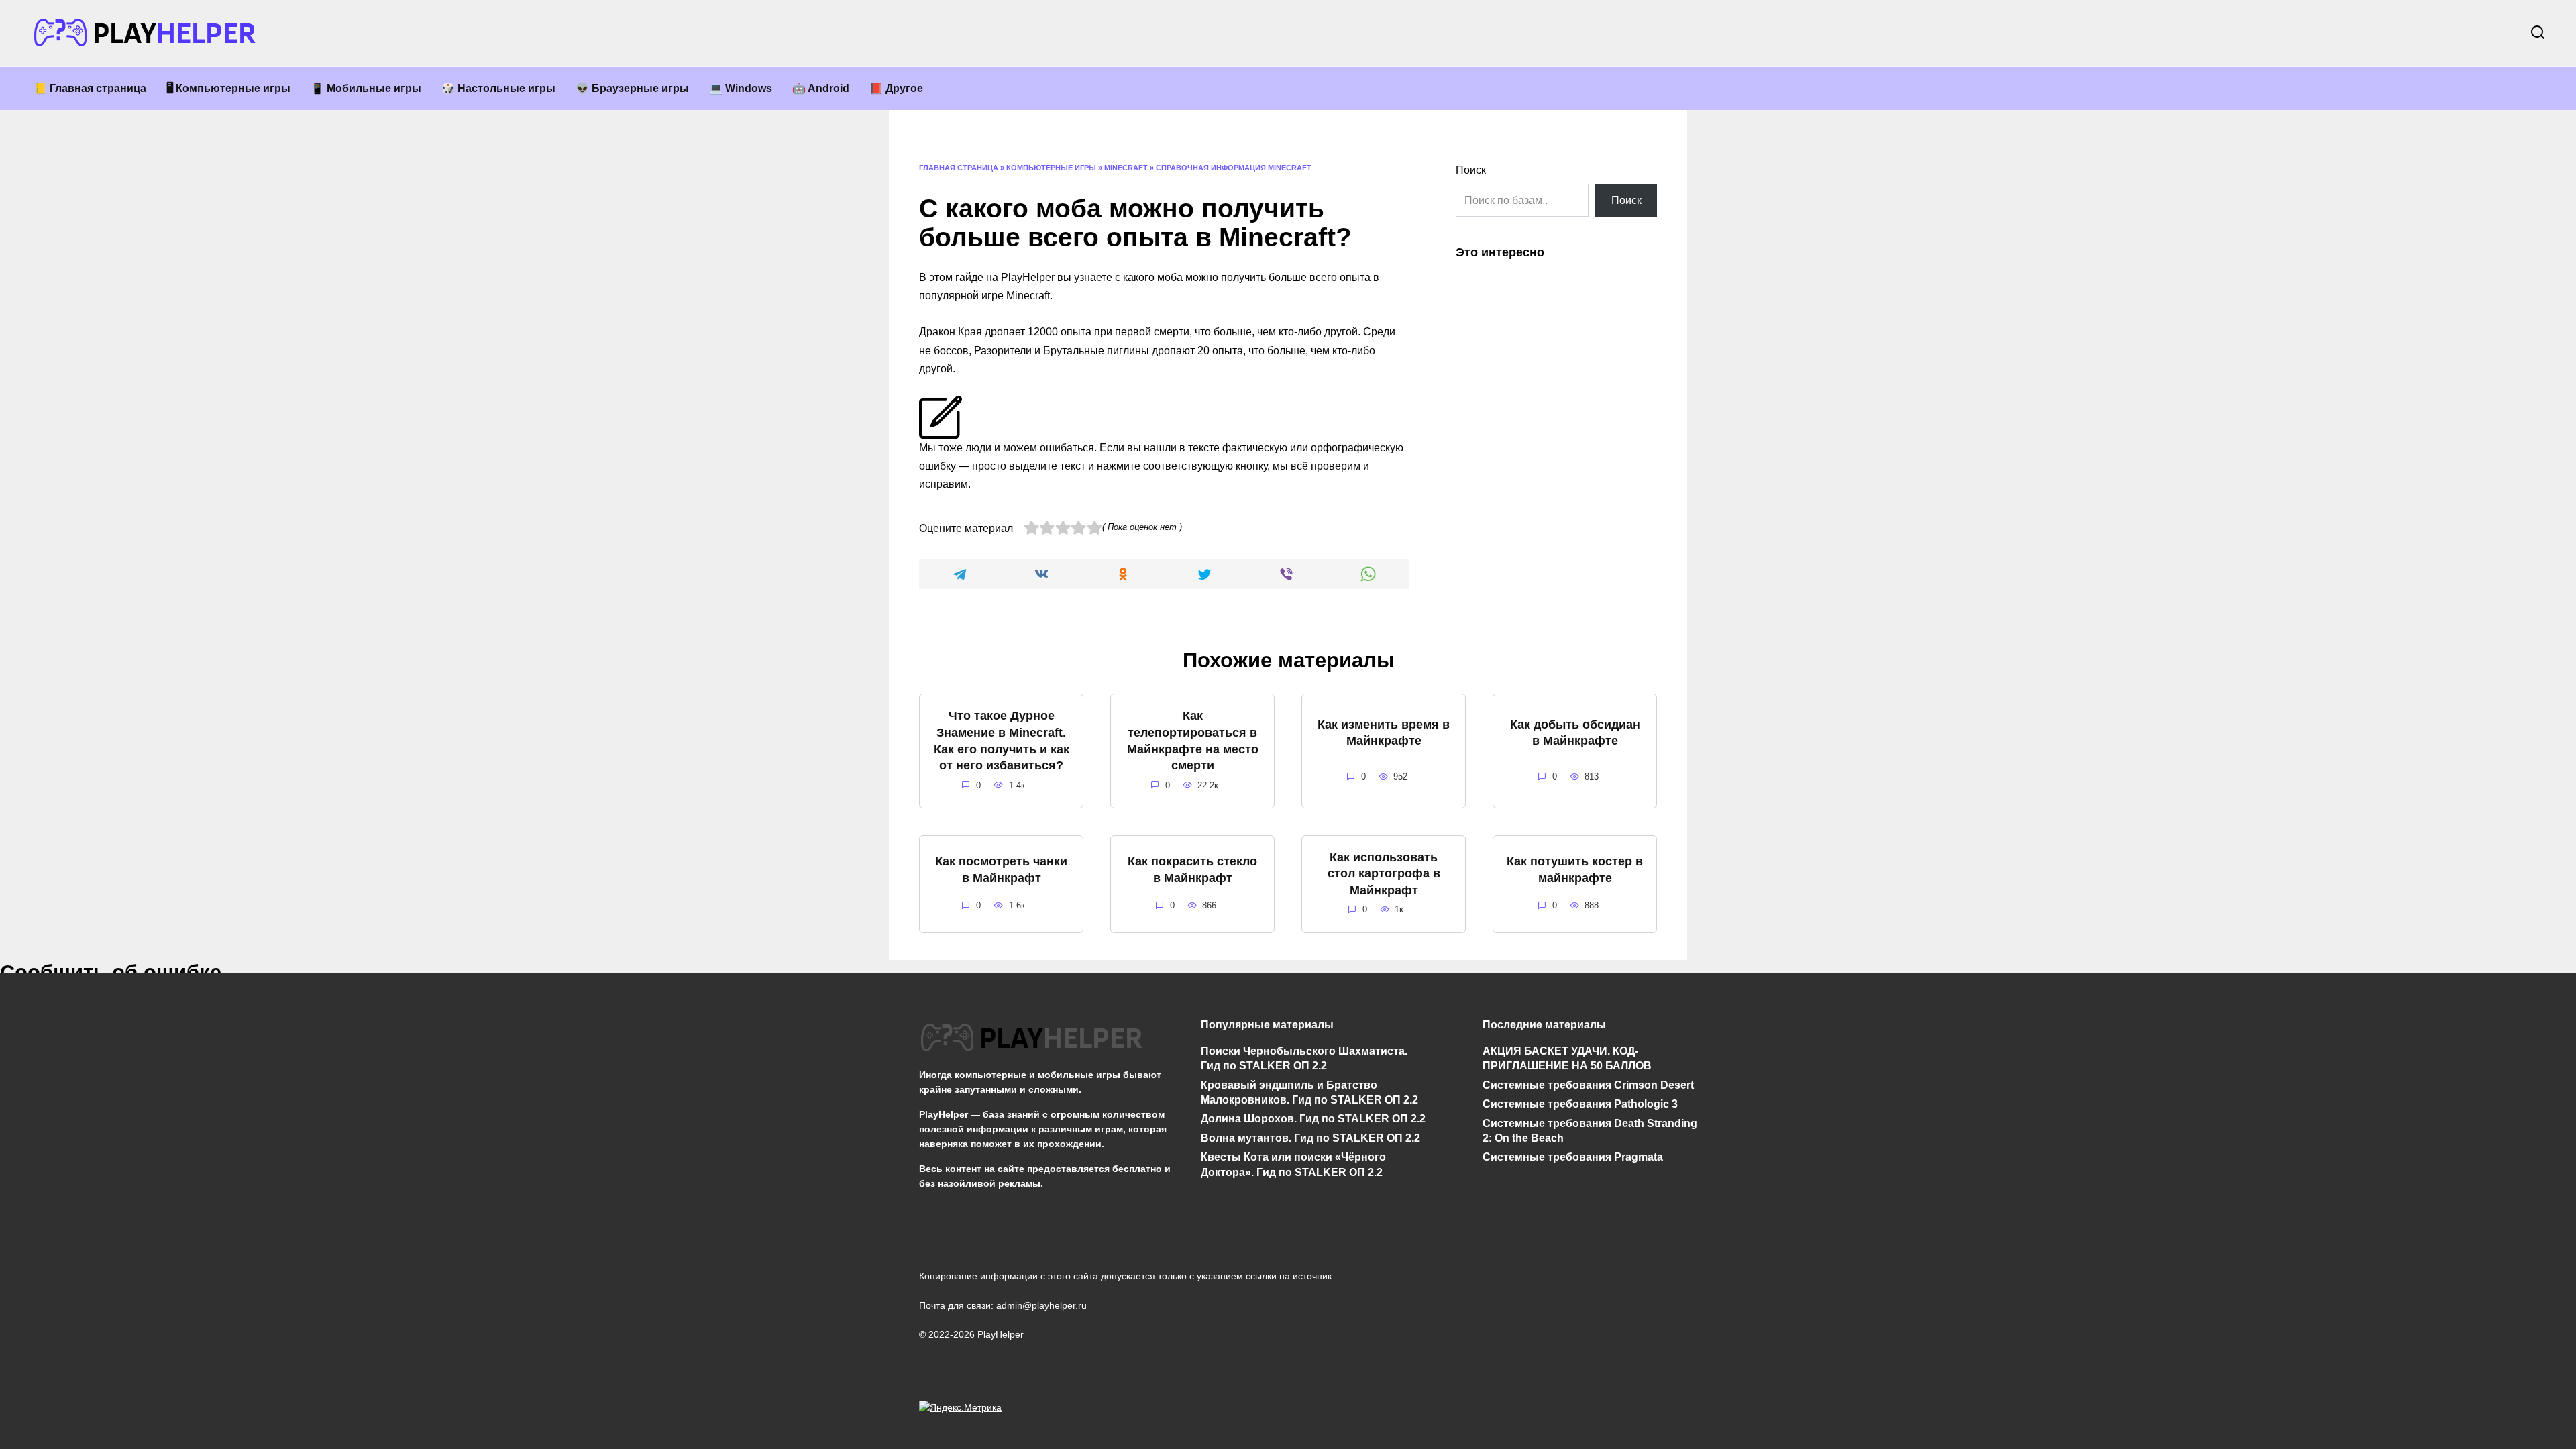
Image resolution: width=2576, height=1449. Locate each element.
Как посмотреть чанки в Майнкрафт (1001, 870)
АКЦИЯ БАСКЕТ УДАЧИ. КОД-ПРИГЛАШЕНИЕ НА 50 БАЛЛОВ (1567, 1058)
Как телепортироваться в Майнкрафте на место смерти (1193, 741)
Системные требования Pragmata (1573, 1157)
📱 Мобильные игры (366, 88)
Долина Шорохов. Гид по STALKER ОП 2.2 (1313, 1119)
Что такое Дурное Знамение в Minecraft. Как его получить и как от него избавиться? (1002, 741)
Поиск (1471, 170)
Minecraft (1126, 168)
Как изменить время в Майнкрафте (1384, 732)
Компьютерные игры (1051, 168)
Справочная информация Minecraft (1234, 168)
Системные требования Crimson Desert (1588, 1084)
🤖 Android (821, 88)
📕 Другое (896, 88)
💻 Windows (741, 88)
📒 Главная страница (90, 88)
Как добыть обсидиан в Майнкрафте (1575, 732)
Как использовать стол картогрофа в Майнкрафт (1384, 874)
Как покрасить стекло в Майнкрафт (1192, 870)
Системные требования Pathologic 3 (1580, 1104)
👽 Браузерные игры (632, 88)
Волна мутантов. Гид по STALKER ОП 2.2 (1310, 1138)
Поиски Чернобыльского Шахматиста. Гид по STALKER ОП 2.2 (1304, 1058)
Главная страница (959, 168)
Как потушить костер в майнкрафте (1575, 870)
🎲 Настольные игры (498, 88)
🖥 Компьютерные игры (228, 88)
